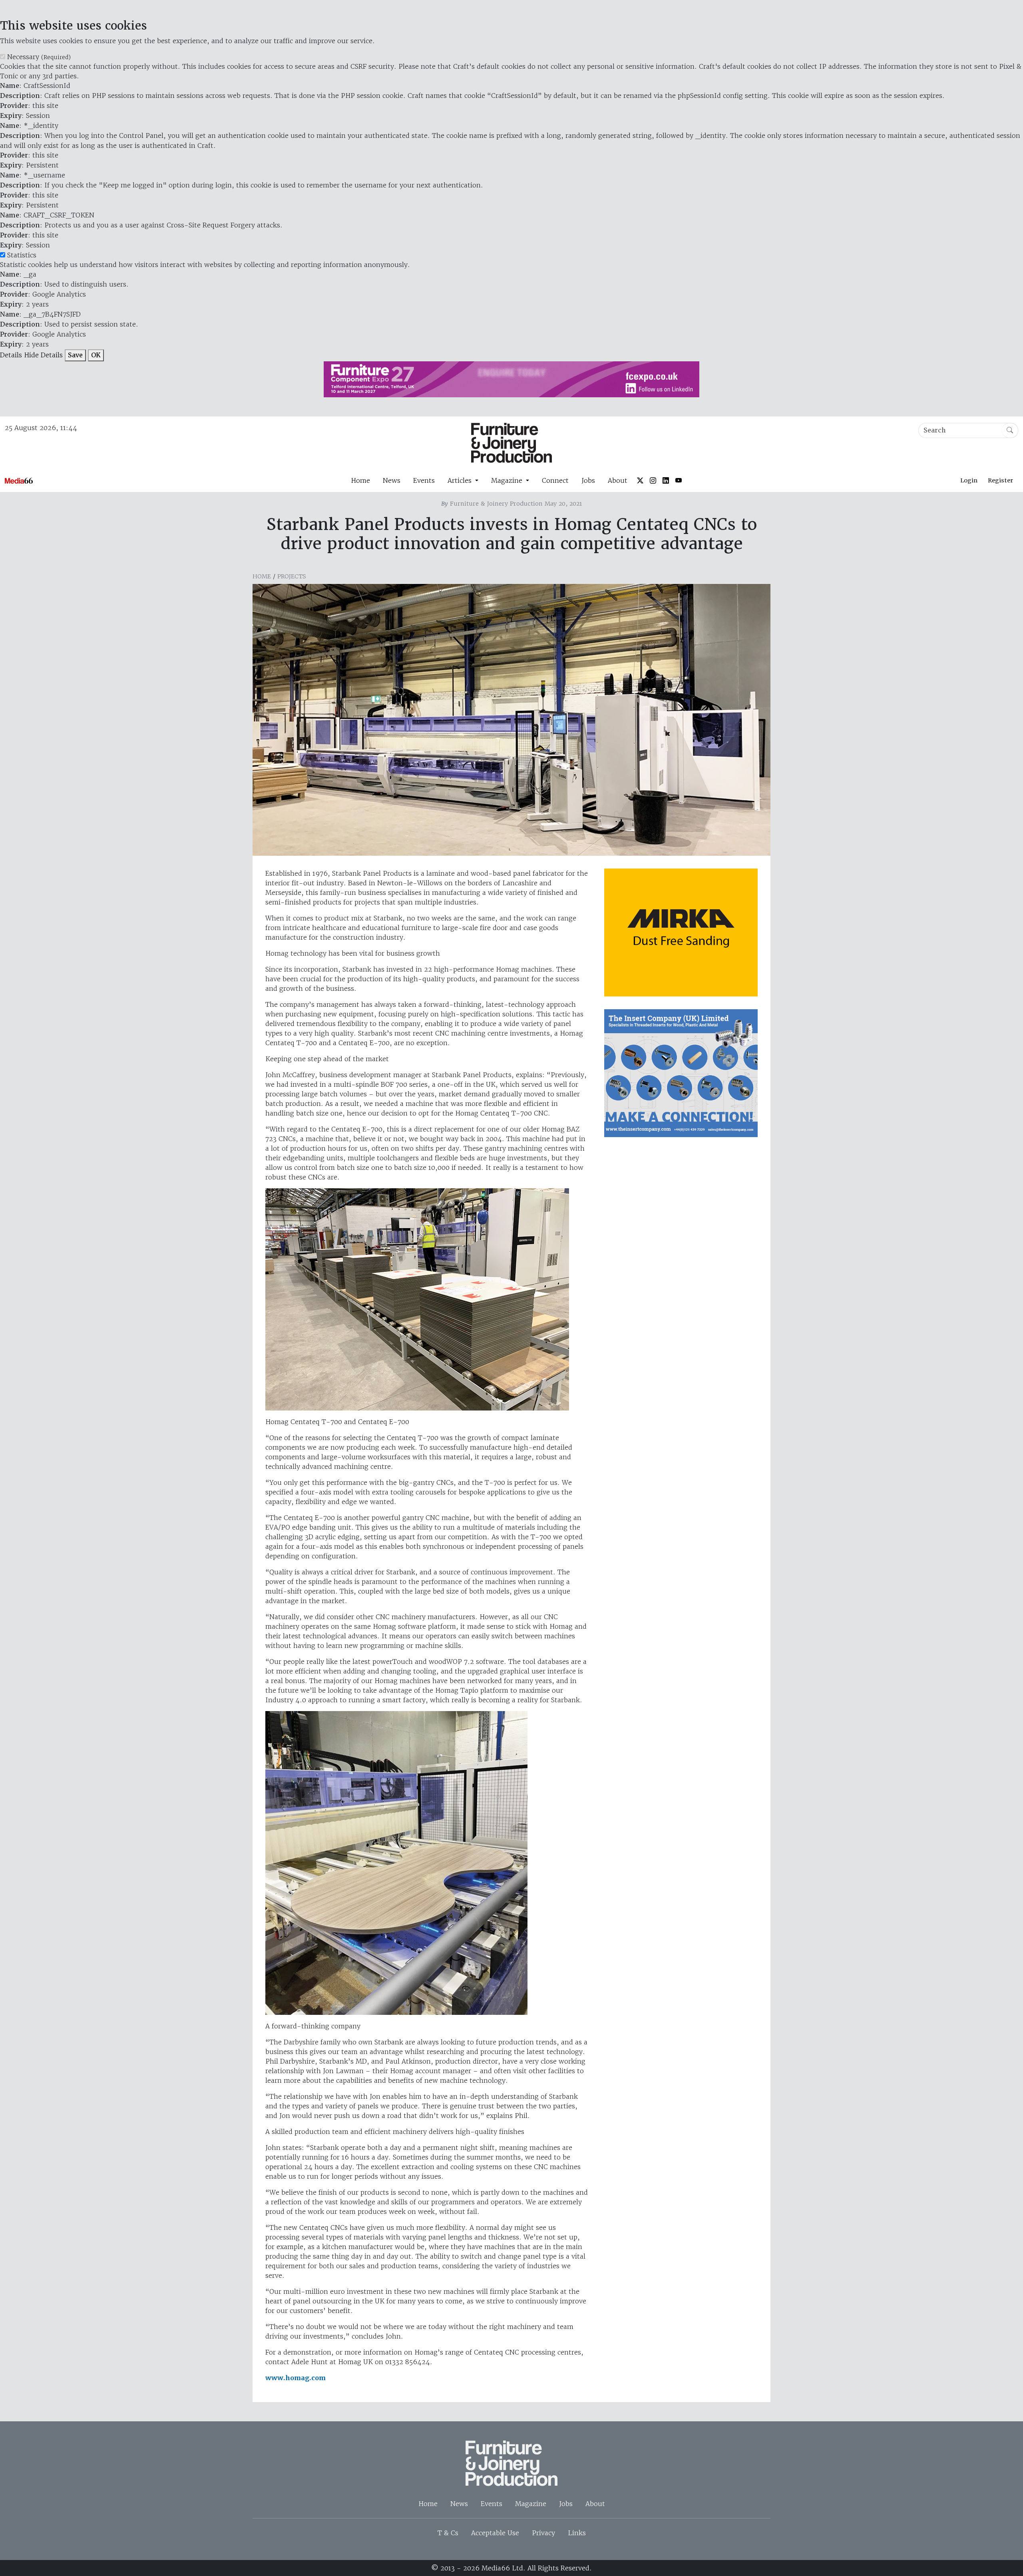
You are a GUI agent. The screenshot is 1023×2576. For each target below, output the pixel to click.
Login (969, 480)
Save (75, 355)
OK (96, 355)
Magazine (531, 2504)
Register (1000, 480)
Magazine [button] (508, 480)
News (392, 480)
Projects (292, 576)
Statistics (22, 255)
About (618, 480)
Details (11, 355)
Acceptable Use (495, 2533)
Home (360, 480)
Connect (555, 480)
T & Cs (448, 2533)
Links (577, 2533)
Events (424, 480)
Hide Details (43, 355)
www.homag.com (296, 2378)
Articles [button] (461, 480)
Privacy (543, 2533)
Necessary (39, 57)
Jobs (588, 480)
